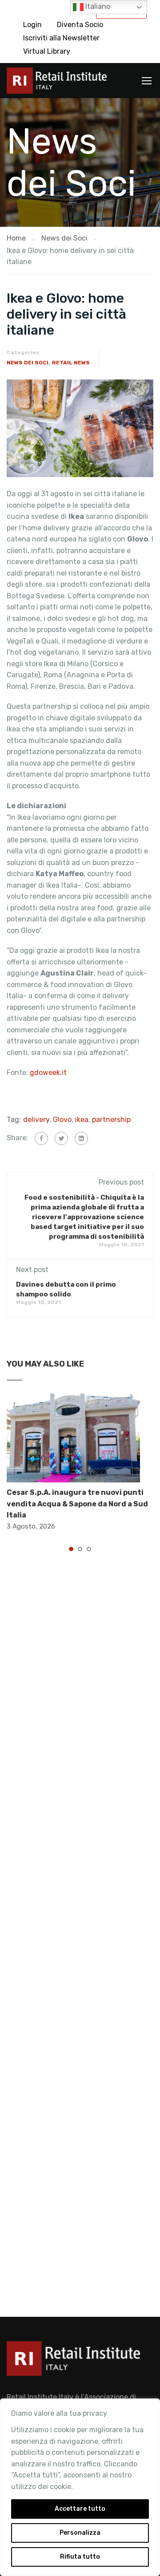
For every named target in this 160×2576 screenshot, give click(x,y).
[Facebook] (41, 1138)
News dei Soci (28, 363)
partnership (111, 1120)
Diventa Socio (80, 25)
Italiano (97, 6)
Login (32, 25)
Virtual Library (47, 51)
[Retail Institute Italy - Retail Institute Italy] (57, 83)
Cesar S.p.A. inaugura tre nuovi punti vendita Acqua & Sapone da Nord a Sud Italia (77, 1504)
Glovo (62, 1120)
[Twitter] (61, 1138)
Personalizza (80, 2533)
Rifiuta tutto (80, 2557)
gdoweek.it (48, 1073)
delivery (36, 1120)
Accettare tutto (80, 2509)
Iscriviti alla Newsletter (61, 38)
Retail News (71, 363)
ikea (82, 1120)
